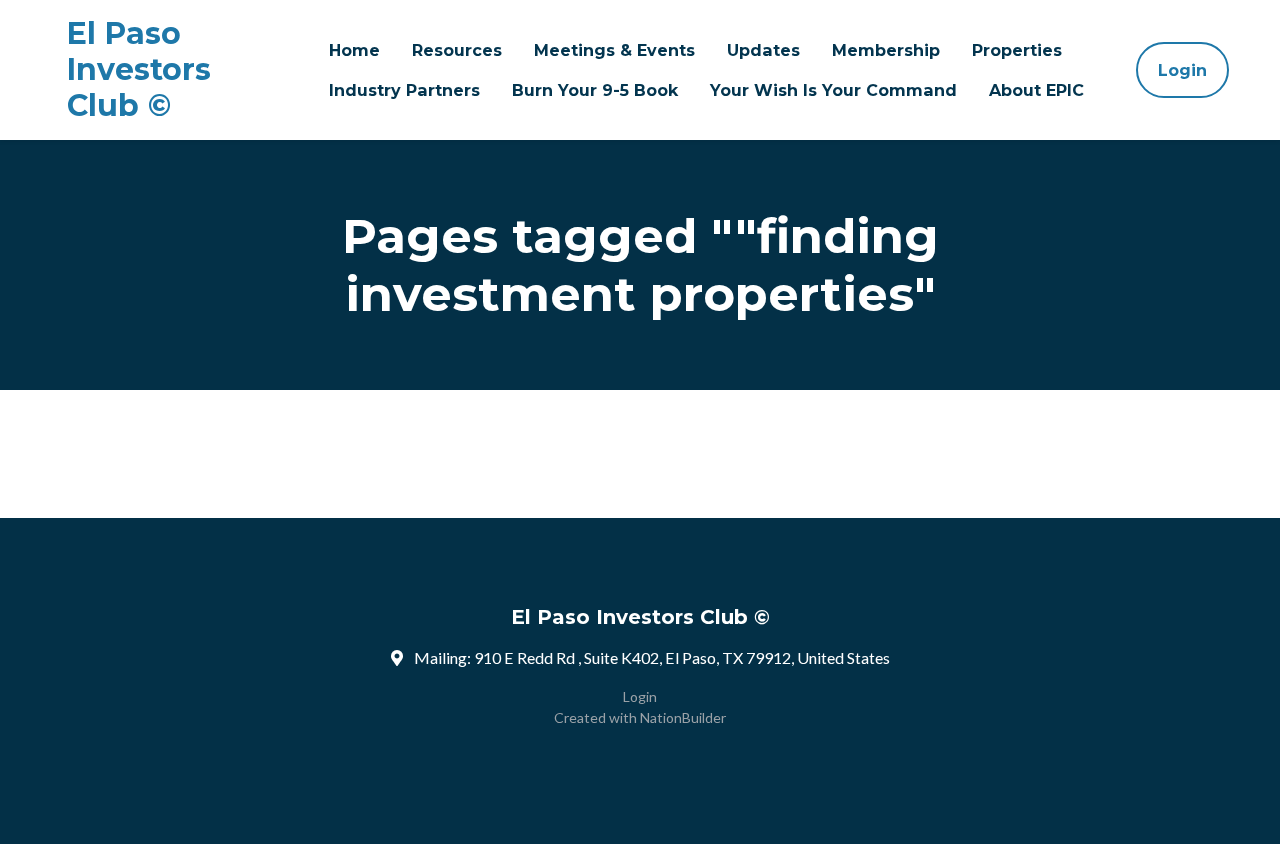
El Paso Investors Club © (139, 70)
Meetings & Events (614, 50)
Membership (886, 50)
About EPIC (1036, 90)
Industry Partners (404, 90)
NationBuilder (683, 717)
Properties (1017, 50)
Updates (763, 50)
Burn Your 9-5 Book (595, 90)
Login (1182, 70)
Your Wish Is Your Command (833, 90)
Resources (457, 50)
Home (354, 50)
